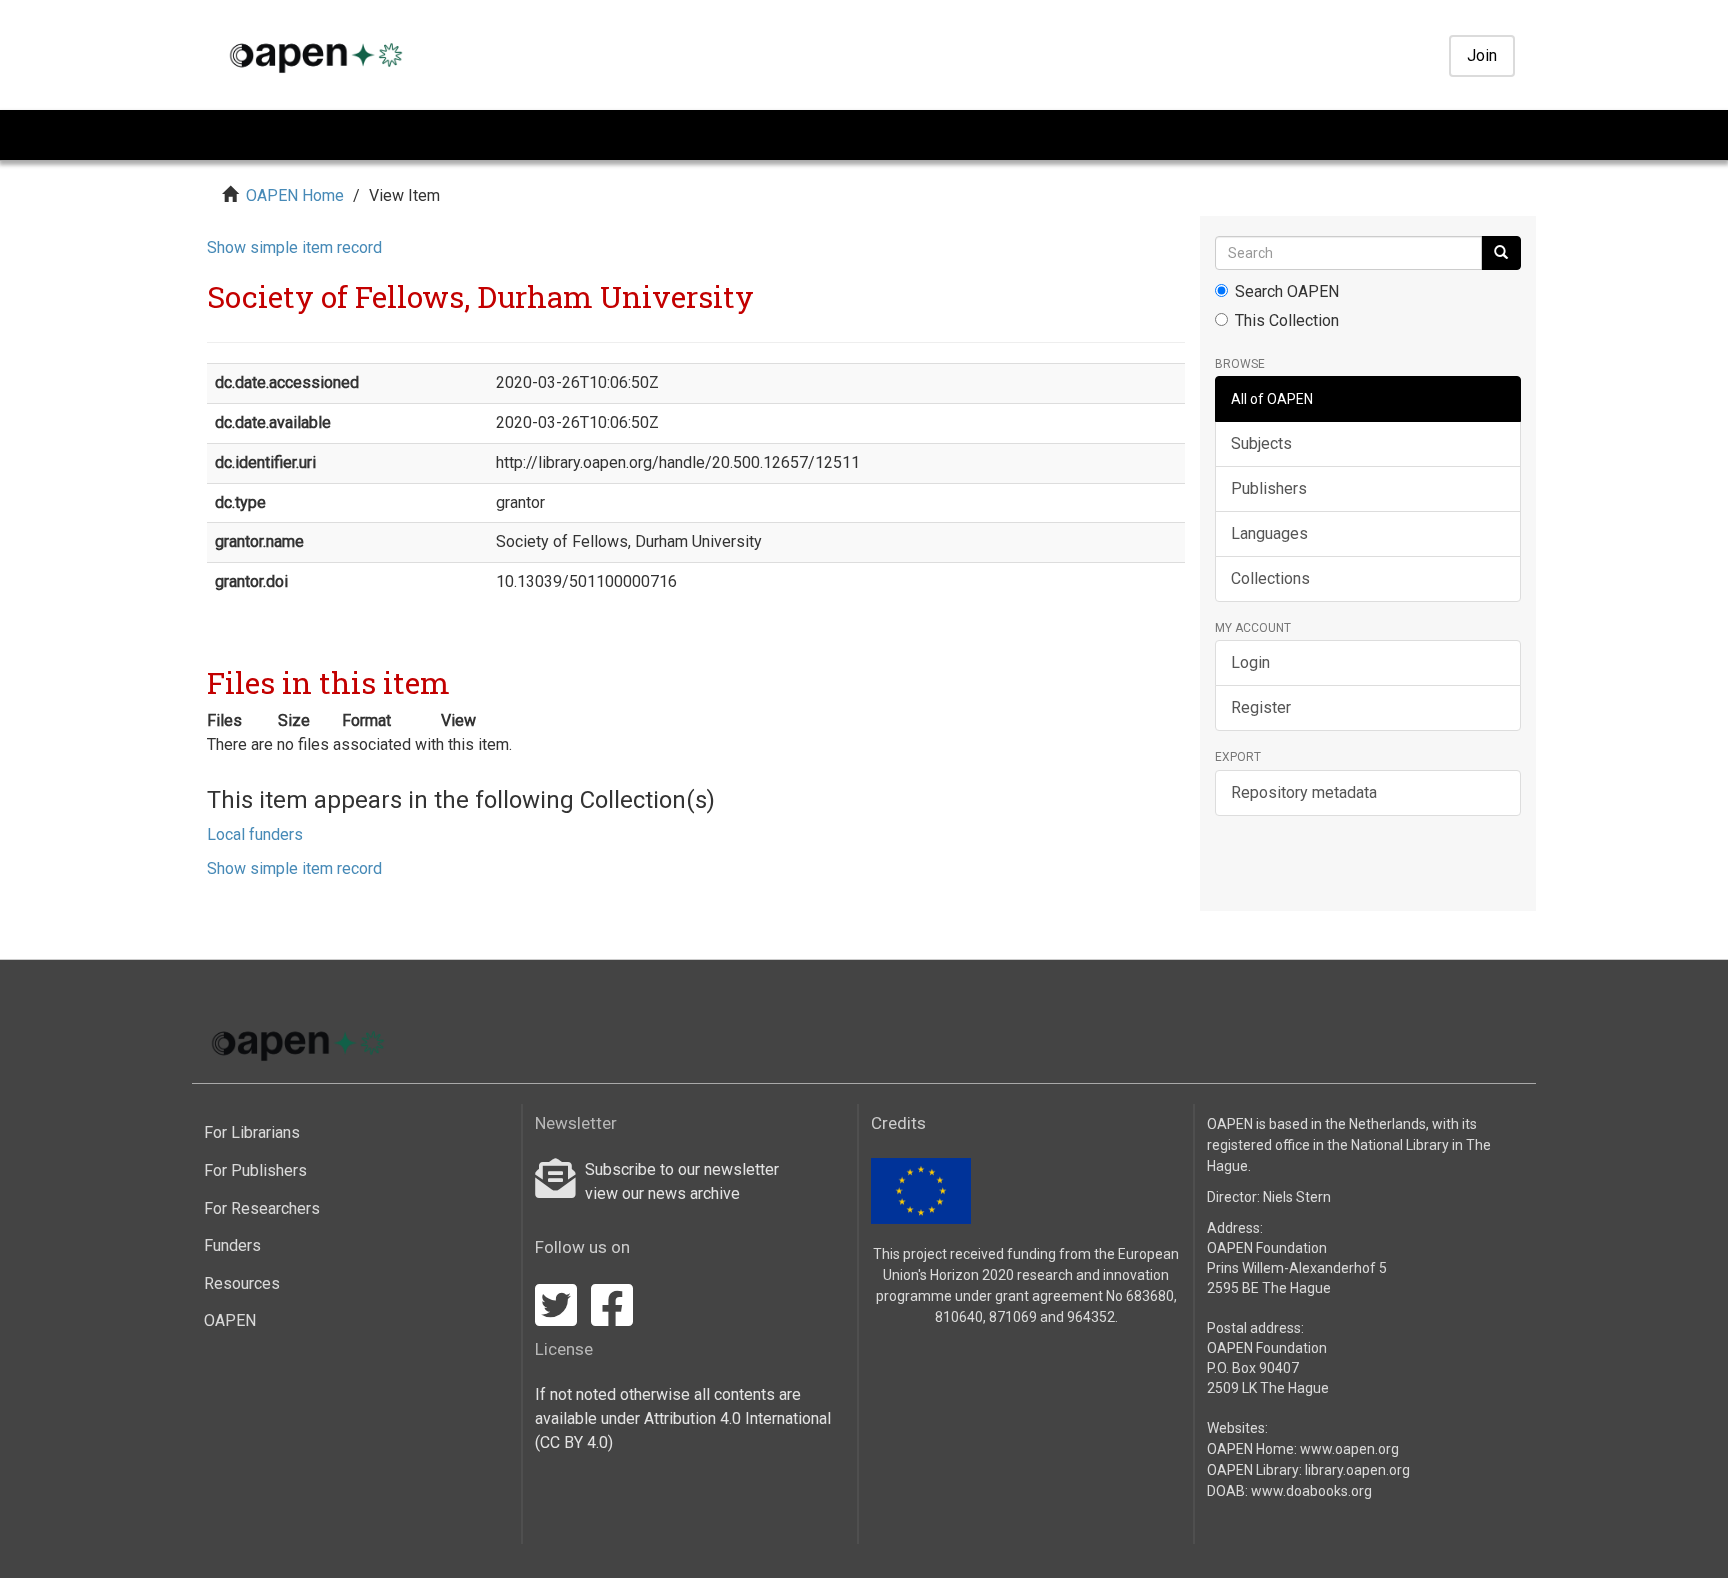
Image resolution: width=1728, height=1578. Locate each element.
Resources (242, 1283)
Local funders (255, 834)
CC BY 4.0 (574, 1442)
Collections (1270, 578)
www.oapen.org (1349, 1449)
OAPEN (230, 1320)
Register (1261, 707)
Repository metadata (1304, 792)
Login (1250, 662)
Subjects (1261, 443)
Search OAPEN (1287, 291)
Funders (232, 1245)
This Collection (1287, 320)
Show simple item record (294, 247)
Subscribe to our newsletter (682, 1169)
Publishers (1269, 488)
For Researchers (262, 1208)
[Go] (1501, 253)
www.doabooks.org (1311, 1491)
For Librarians (252, 1132)
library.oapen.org (1357, 1470)
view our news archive (662, 1193)
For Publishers (255, 1170)
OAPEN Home (295, 195)
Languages (1269, 533)
